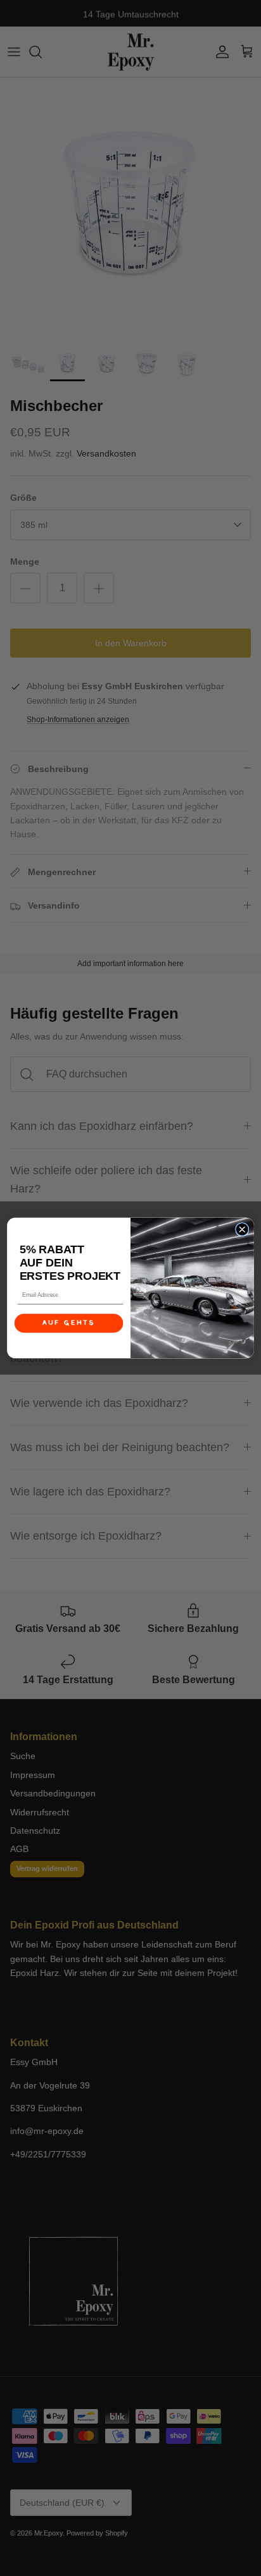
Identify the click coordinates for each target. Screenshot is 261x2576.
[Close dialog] (242, 1230)
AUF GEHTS (69, 1323)
